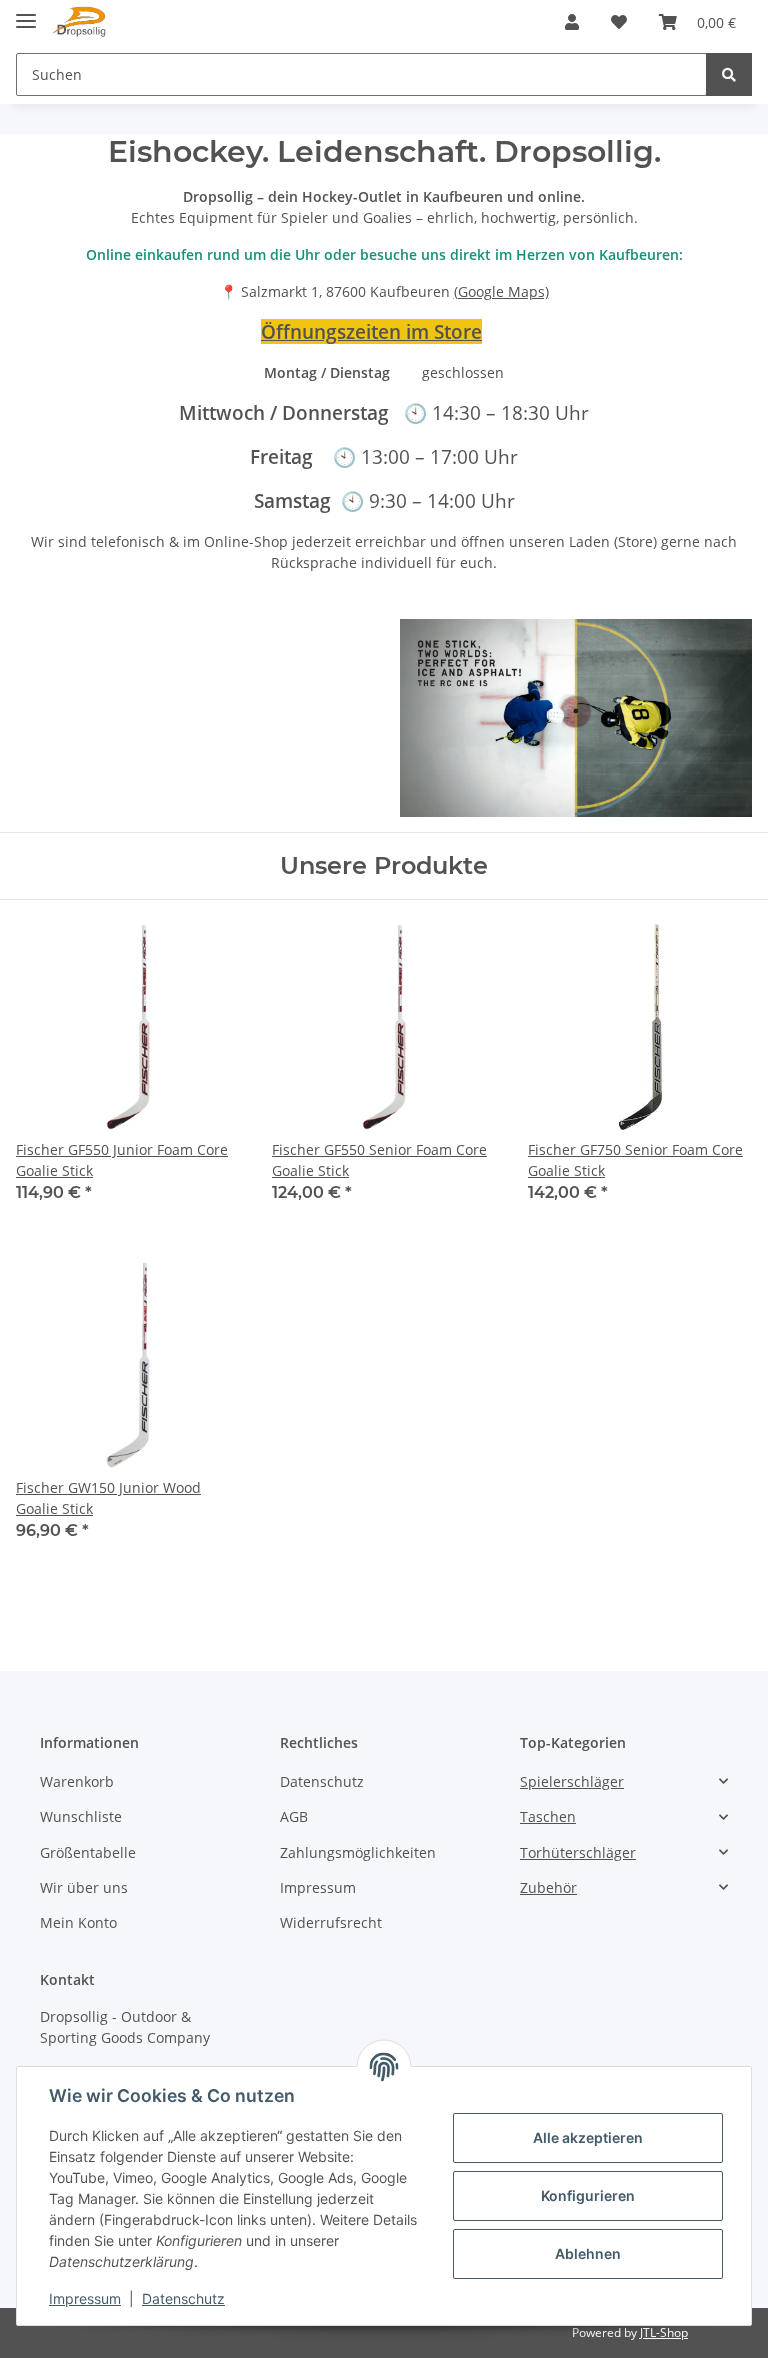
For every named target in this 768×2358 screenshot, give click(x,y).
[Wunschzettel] (619, 22)
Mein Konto (78, 1922)
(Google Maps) (501, 291)
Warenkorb (77, 1781)
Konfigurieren (588, 2195)
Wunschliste (81, 1816)
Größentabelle (88, 1852)
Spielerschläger (572, 1781)
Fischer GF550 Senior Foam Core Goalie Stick (379, 1160)
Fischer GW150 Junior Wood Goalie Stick (108, 1498)
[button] (572, 22)
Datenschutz (322, 1781)
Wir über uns (84, 1887)
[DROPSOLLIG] (79, 22)
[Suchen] (729, 74)
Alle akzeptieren (588, 2137)
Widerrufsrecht (331, 1922)
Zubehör (548, 1887)
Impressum (318, 1887)
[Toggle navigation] (26, 12)
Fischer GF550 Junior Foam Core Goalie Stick (122, 1160)
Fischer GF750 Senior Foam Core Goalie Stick (635, 1160)
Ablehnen (588, 2253)
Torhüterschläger (578, 1852)
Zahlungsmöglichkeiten (358, 1852)
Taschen (548, 1816)
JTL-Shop (664, 2332)
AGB (294, 1816)
